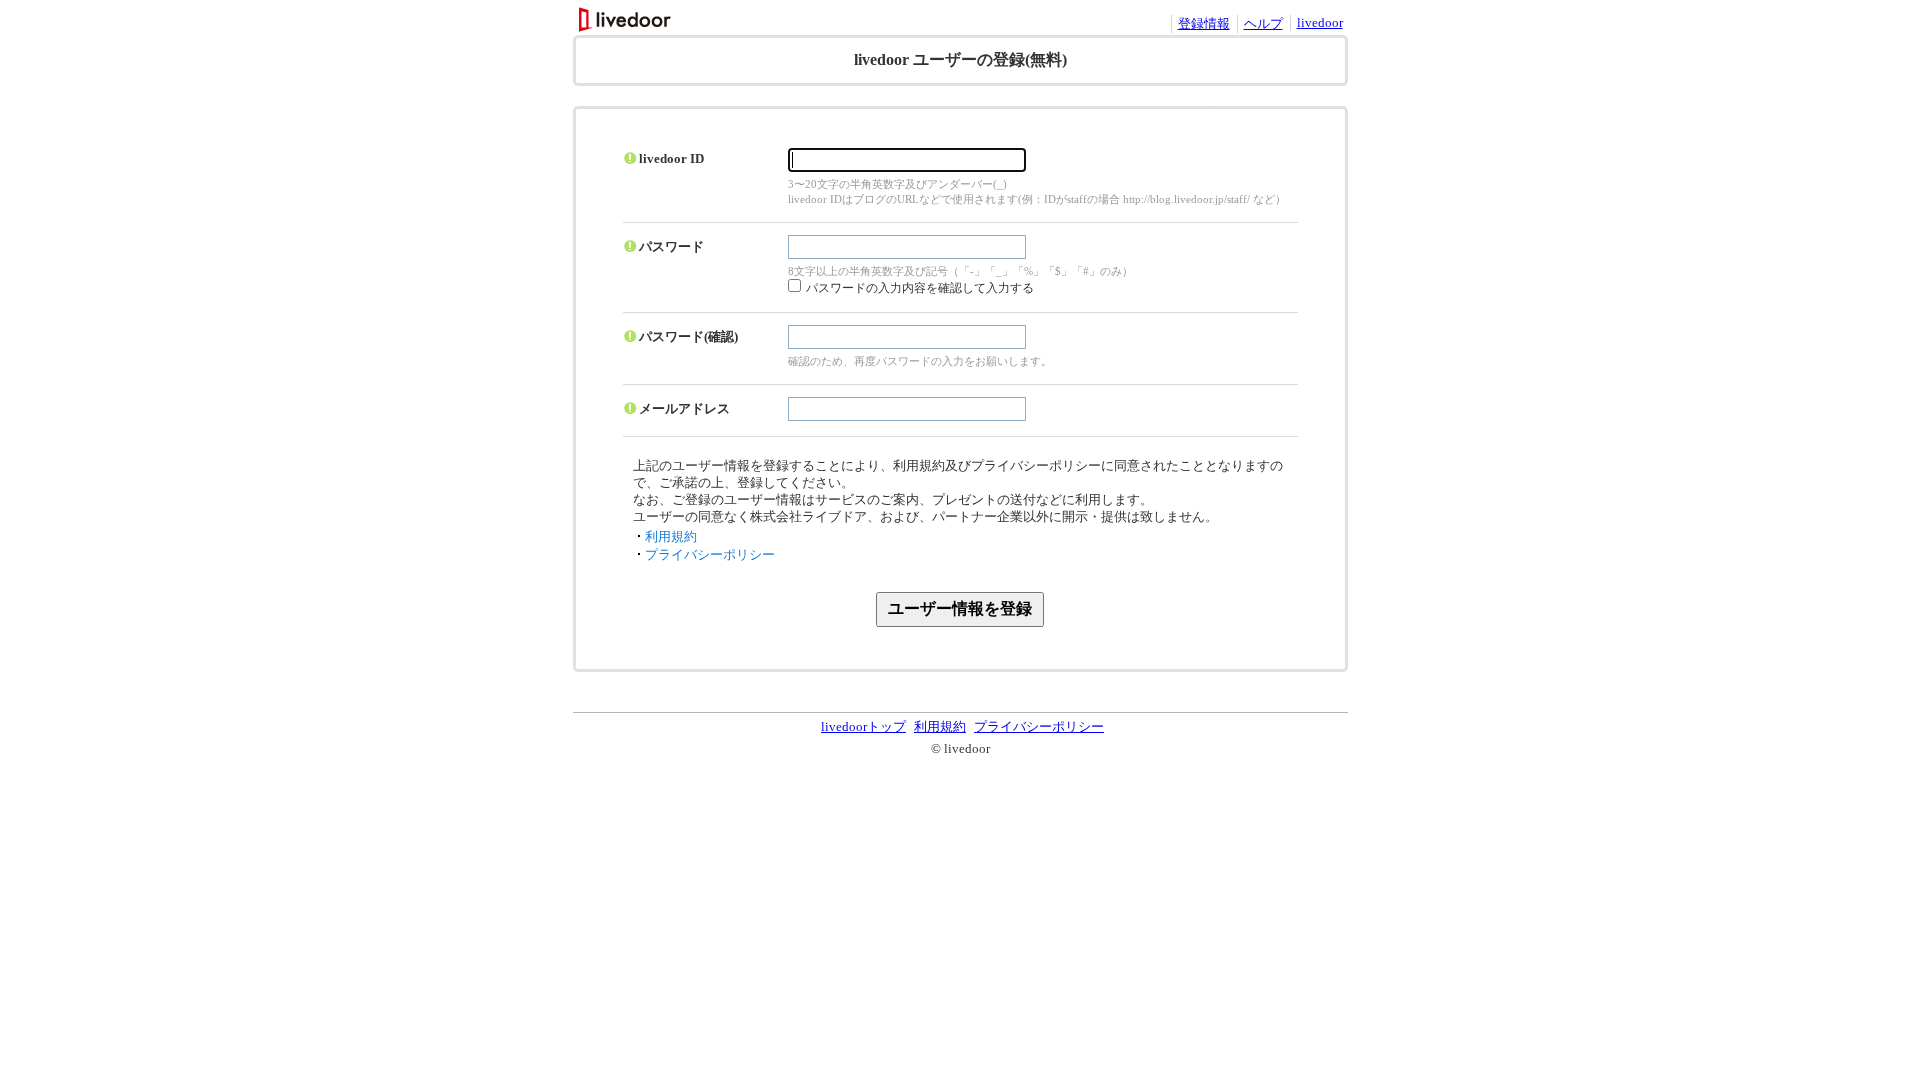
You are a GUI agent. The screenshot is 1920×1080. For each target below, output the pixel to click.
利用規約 (671, 536)
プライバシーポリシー (710, 554)
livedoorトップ (863, 726)
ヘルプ (1263, 23)
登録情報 (1204, 23)
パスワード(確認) (688, 336)
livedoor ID (671, 158)
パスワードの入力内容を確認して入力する (920, 288)
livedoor (1320, 22)
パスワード (671, 246)
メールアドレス (684, 408)
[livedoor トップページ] (626, 26)
